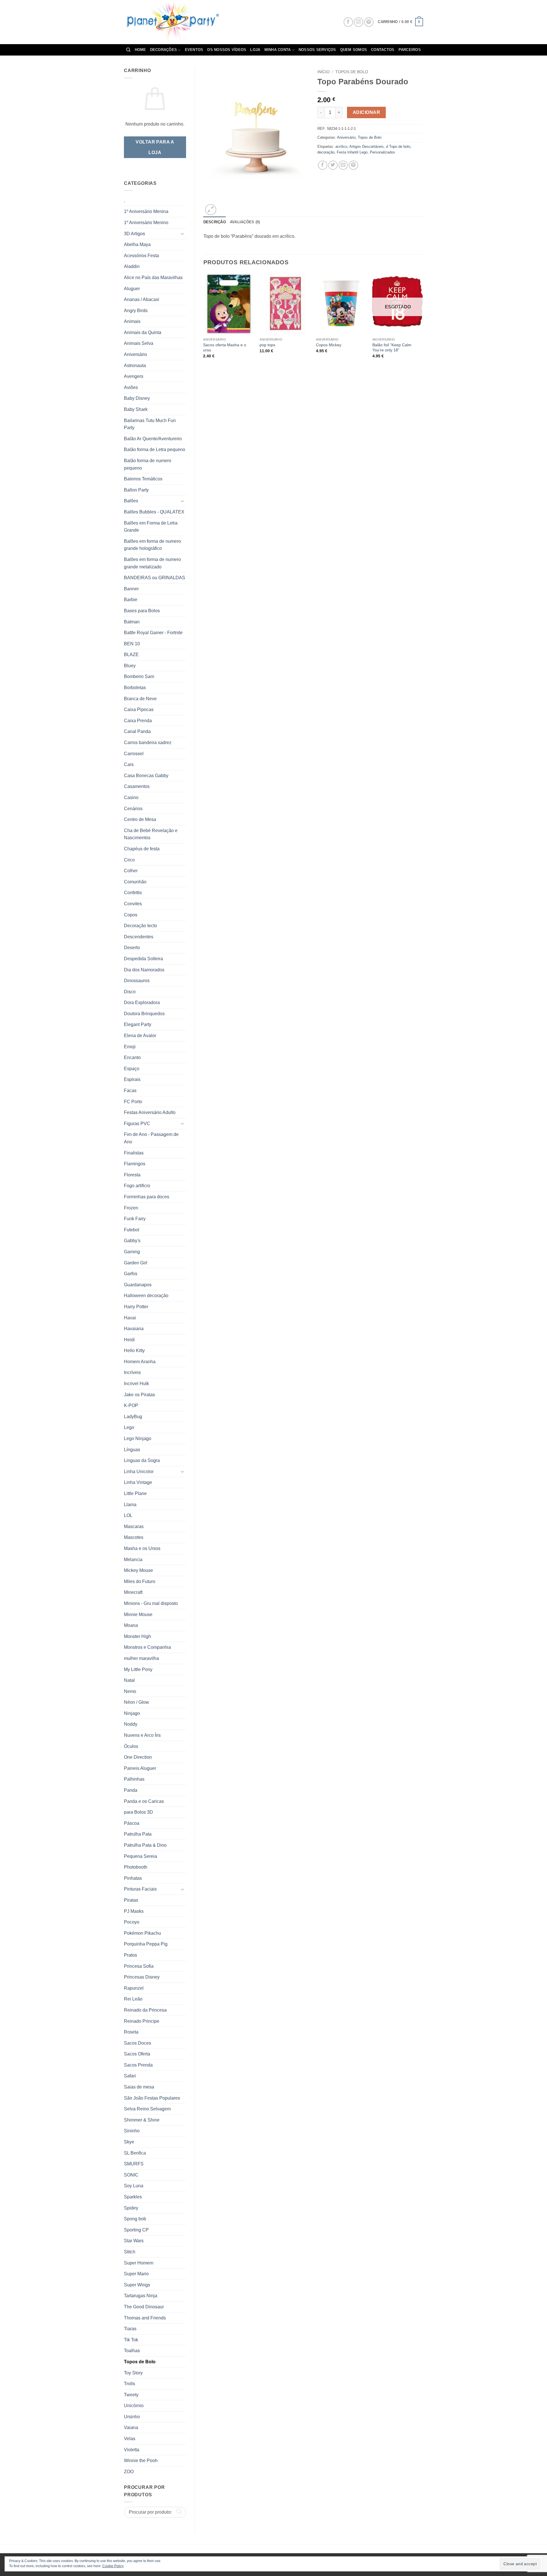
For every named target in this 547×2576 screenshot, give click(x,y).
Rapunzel (134, 1988)
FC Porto (133, 1102)
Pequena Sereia (140, 1856)
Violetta (132, 2450)
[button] (400, 22)
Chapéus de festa (142, 849)
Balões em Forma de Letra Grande (151, 527)
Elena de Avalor (140, 1036)
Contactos (383, 50)
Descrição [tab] (215, 222)
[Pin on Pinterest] (353, 165)
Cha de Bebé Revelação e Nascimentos (151, 834)
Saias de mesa (139, 2087)
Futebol (132, 1230)
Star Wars (134, 2241)
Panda (131, 1790)
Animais (132, 321)
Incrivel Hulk (136, 1384)
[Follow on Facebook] (348, 22)
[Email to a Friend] (343, 165)
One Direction (138, 1757)
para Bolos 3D (138, 1812)
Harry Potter (136, 1307)
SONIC (131, 2175)
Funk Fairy (135, 1219)
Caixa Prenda (138, 721)
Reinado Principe (142, 2021)
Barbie (131, 600)
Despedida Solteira (143, 959)
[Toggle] (183, 234)
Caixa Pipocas (139, 709)
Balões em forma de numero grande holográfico (152, 545)
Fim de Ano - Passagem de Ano (151, 1138)
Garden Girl (136, 1263)
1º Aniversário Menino (146, 223)
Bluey (130, 666)
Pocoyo (132, 1922)
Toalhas (132, 2351)
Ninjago (132, 1713)
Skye (129, 2142)
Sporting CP (136, 2230)
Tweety (131, 2395)
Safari (130, 2076)
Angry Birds (136, 311)
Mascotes (134, 1537)
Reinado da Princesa (145, 2010)
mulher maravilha (141, 1658)
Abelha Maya (137, 244)
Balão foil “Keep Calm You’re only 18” (392, 348)
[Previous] (204, 321)
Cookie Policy (113, 2566)
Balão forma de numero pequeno (148, 464)
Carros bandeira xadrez (148, 743)
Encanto (132, 1057)
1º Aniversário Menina (146, 211)
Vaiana (131, 2427)
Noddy (131, 1724)
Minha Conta (278, 50)
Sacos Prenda (138, 2065)
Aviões (131, 387)
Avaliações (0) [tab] (245, 222)
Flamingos (135, 1164)
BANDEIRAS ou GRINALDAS (155, 578)
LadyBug (133, 1417)
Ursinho (132, 2417)
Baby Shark (136, 409)
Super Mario (136, 2274)
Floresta (132, 1175)
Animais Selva (139, 343)
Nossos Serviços (317, 50)
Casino (131, 797)
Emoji (130, 1047)
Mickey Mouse (138, 1570)
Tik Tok (131, 2340)
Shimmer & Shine (142, 2120)
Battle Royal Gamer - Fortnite (153, 633)
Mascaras (134, 1526)
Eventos (194, 50)
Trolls (129, 2384)
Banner (131, 589)
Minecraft (133, 1592)
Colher (131, 871)
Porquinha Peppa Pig (146, 1944)
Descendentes (139, 937)
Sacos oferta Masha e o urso (225, 348)
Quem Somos (354, 50)
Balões (131, 501)
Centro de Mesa (140, 819)
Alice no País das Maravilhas (153, 278)
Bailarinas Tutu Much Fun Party (150, 424)
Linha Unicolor (139, 1472)
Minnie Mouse (138, 1614)
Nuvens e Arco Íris (142, 1735)
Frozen (131, 1208)
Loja (255, 50)
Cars (129, 764)
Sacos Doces (137, 2043)
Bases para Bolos (142, 611)
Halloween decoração (146, 1296)
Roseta (131, 2032)
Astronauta (135, 365)
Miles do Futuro (140, 1581)
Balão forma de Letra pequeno (155, 450)
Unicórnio (134, 2406)
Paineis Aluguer (140, 1768)
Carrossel (134, 754)
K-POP (131, 1405)
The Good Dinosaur (144, 2307)
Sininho (132, 2131)
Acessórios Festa (141, 256)
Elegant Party (138, 1024)
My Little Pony (138, 1669)
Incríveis (132, 1372)
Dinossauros (137, 981)
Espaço (132, 1069)
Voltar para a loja (155, 147)
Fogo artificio (137, 1186)
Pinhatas (133, 1878)
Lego (129, 1427)
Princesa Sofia (139, 1966)
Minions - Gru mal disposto (151, 1603)
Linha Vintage (138, 1482)
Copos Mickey (329, 345)
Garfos (131, 1274)
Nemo (130, 1691)
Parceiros (410, 50)
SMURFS (134, 2164)
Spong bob (135, 2219)
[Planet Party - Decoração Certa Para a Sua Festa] (179, 22)
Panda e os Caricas (144, 1801)
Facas (130, 1091)
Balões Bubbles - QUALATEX (154, 512)
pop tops (267, 345)
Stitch (130, 2252)
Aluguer (132, 289)
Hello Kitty (134, 1351)
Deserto (132, 948)
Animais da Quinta (143, 332)
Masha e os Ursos (142, 1548)
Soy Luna (134, 2186)
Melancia (133, 1560)
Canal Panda (137, 731)
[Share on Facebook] (323, 165)
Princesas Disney (142, 1977)
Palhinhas (134, 1779)
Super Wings (137, 2285)
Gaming (132, 1252)
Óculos (131, 1746)
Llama (130, 1505)
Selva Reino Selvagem (147, 2109)
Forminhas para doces (147, 1197)
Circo (129, 860)
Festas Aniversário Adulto (150, 1112)
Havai (130, 1318)
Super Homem (139, 2263)
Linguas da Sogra (142, 1460)
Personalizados (382, 152)
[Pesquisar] (128, 50)
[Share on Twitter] (333, 165)
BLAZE (131, 655)
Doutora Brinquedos (144, 1014)
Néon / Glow (136, 1702)
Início (323, 72)
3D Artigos (134, 234)
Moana (131, 1625)
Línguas (132, 1450)
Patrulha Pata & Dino (145, 1845)
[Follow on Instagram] (359, 22)
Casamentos (137, 786)
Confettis (133, 893)
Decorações (164, 50)
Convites (133, 904)
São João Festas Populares (152, 2098)
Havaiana (134, 1329)
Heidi (129, 1340)
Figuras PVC (137, 1124)
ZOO (129, 2472)
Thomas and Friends (145, 2318)
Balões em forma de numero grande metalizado (152, 563)
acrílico (341, 147)
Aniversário (135, 354)
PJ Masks (134, 1911)
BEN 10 (132, 644)
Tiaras (130, 2329)
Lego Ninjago (138, 1438)
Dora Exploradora (142, 1003)
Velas (130, 2439)
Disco (130, 992)
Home (140, 50)
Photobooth (136, 1867)
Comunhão (135, 882)
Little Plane (135, 1493)
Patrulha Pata (138, 1834)
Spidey (131, 2208)
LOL (128, 1515)
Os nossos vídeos (227, 50)
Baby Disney (137, 398)
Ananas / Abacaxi (142, 299)
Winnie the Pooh (141, 2461)
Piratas (131, 1900)
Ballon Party (136, 490)
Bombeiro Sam (139, 676)
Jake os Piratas (139, 1395)
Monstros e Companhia (147, 1647)
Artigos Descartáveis (367, 147)
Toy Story (133, 2373)
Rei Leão (133, 1999)
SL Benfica (135, 2153)
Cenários (133, 809)
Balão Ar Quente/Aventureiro (153, 439)
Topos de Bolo (140, 2362)
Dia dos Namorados (144, 970)
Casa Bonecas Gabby (146, 776)
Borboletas (135, 688)
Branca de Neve (140, 699)
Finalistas (134, 1153)
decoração (326, 152)
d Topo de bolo (398, 147)
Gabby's (132, 1241)
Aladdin (132, 266)
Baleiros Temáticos (143, 479)
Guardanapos (138, 1285)
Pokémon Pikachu (142, 1933)
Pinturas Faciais (140, 1889)
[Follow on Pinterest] (369, 22)
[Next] (423, 321)
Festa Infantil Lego (352, 152)
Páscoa (132, 1823)
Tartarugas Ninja (141, 2296)
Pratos (130, 1955)
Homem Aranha (140, 1362)
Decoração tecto (140, 926)
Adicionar (366, 112)
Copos (131, 915)
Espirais (132, 1079)
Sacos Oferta (137, 2054)
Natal (129, 1680)
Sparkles (133, 2197)
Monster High (137, 1636)
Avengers (134, 376)
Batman (132, 622)
